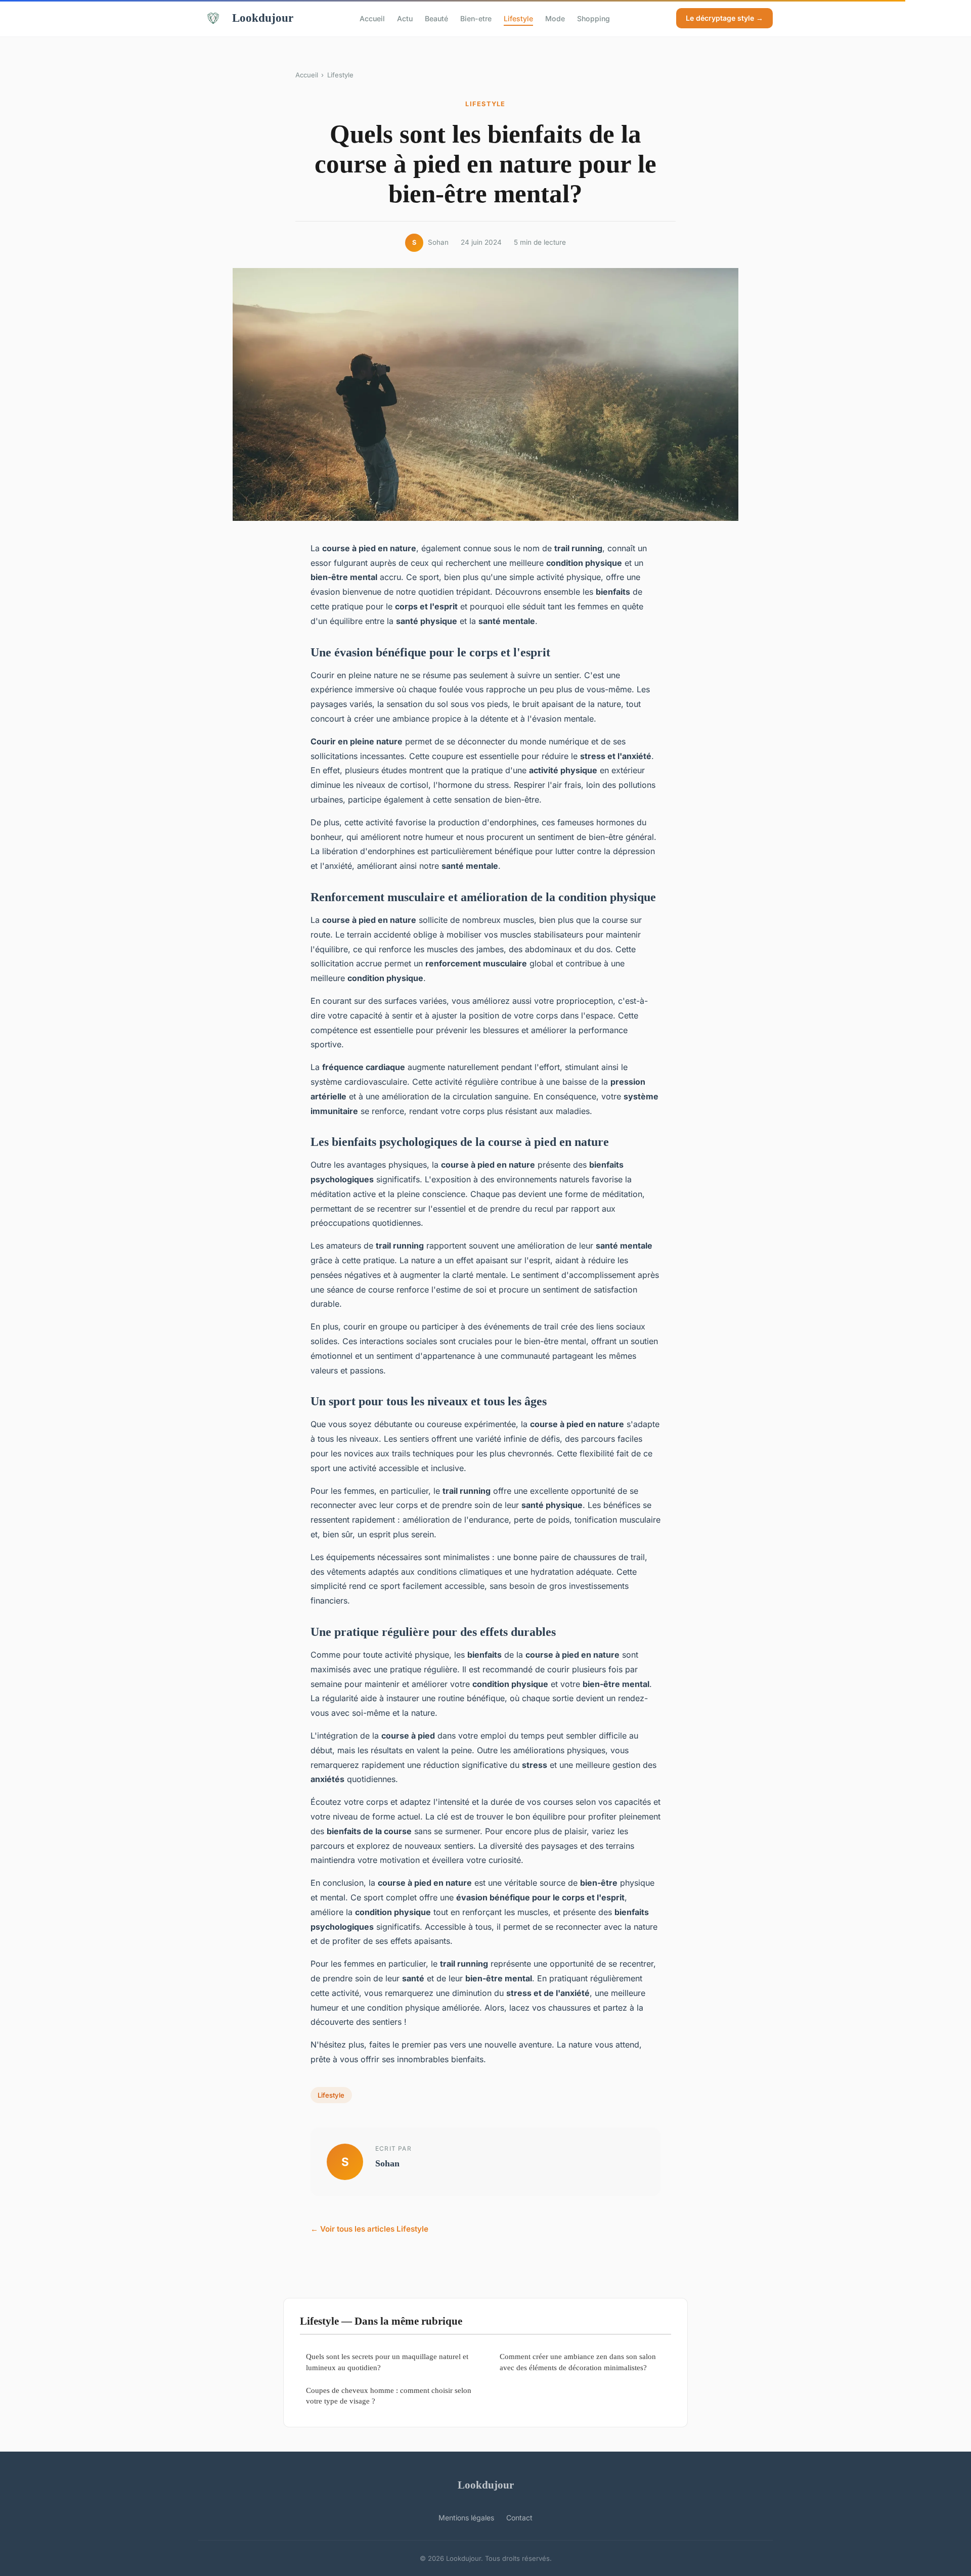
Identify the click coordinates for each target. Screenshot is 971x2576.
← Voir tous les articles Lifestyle (369, 2229)
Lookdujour (263, 18)
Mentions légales (466, 2518)
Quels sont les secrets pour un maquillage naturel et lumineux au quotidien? (387, 2362)
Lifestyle (518, 18)
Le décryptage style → (724, 18)
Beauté (436, 18)
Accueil (372, 18)
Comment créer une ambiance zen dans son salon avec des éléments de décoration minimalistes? (578, 2362)
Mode (555, 18)
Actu (405, 18)
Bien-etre (476, 18)
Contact (519, 2518)
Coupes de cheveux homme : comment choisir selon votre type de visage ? (389, 2395)
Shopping (593, 18)
